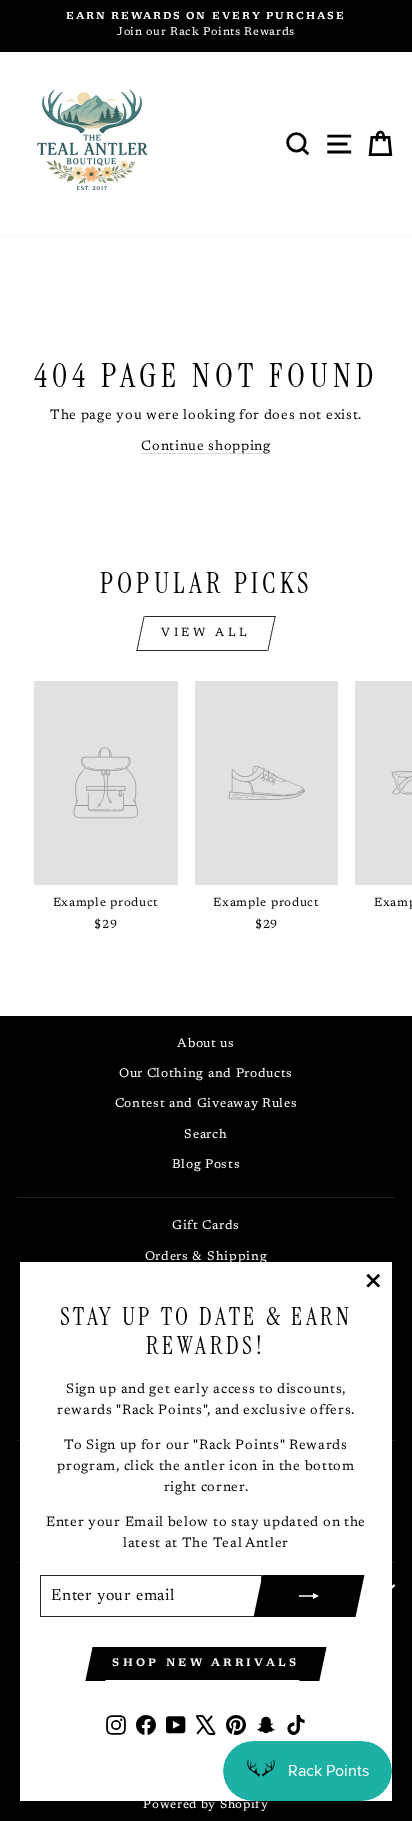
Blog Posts (206, 1165)
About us (206, 1044)
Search (205, 1135)
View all (206, 633)
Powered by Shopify (205, 1805)
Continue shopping (206, 447)
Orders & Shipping (206, 1257)
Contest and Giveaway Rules (206, 1104)
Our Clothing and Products (206, 1074)
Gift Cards (206, 1226)
